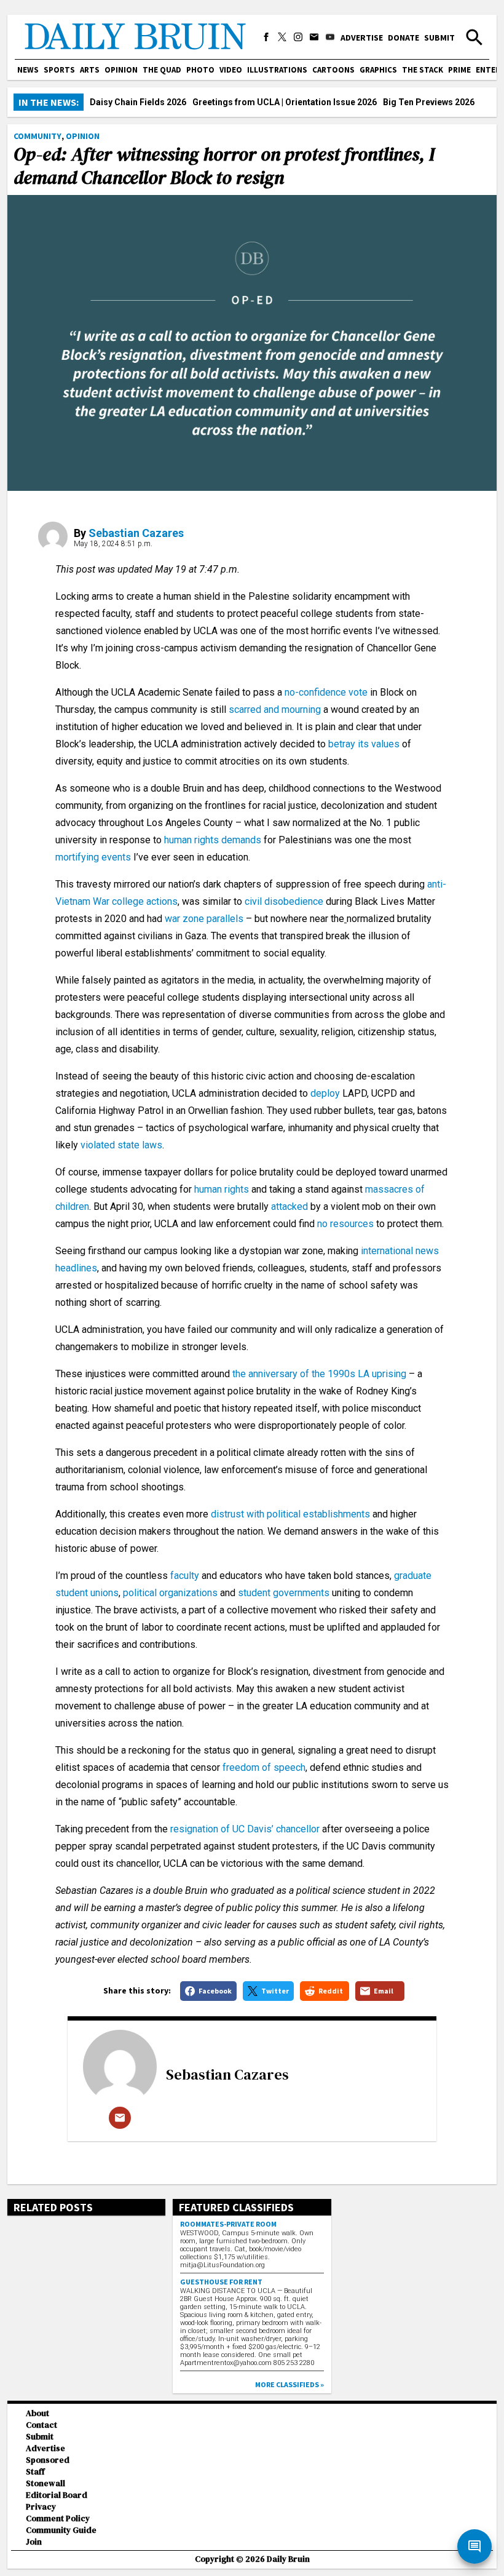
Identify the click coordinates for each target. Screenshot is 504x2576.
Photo (200, 70)
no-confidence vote (326, 692)
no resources (345, 1224)
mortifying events (93, 857)
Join (34, 2542)
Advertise (362, 38)
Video (231, 70)
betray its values (364, 744)
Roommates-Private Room (228, 2224)
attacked (289, 1207)
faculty (185, 1576)
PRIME (459, 70)
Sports (59, 70)
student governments (284, 1593)
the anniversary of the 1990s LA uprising (319, 1374)
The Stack (423, 70)
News (28, 70)
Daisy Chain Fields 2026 (138, 102)
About (37, 2413)
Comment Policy (58, 2518)
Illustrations (277, 70)
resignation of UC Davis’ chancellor (245, 1829)
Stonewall (45, 2483)
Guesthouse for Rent (221, 2282)
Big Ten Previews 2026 (429, 102)
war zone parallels (204, 919)
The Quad (162, 70)
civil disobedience (284, 901)
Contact (41, 2425)
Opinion (121, 70)
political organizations (170, 1593)
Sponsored (48, 2460)
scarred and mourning (275, 710)
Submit (439, 38)
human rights (222, 1189)
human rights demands (213, 840)
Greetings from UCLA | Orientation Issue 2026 (285, 102)
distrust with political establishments (290, 1514)
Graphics (378, 70)
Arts (90, 70)
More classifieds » (289, 2384)
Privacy (41, 2507)
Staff (35, 2472)
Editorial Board (57, 2495)
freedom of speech (264, 1767)
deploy (325, 1093)
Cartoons (333, 70)
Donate (404, 38)
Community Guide (61, 2530)
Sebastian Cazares (136, 533)
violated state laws (121, 1145)
